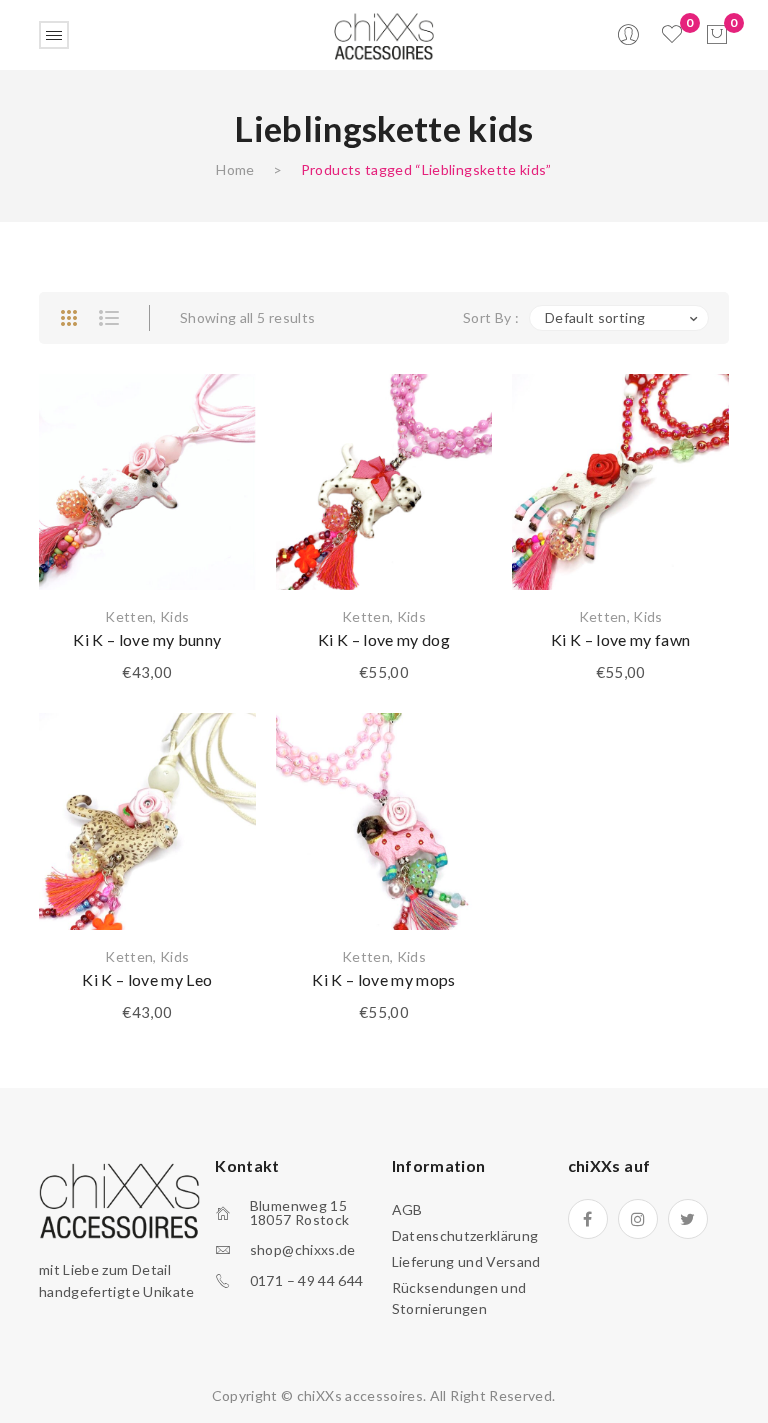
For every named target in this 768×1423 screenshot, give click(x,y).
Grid (69, 318)
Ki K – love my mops (384, 979)
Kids (174, 616)
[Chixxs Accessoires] (384, 33)
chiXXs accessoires (360, 1395)
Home (235, 169)
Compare (216, 464)
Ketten (129, 616)
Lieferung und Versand (466, 1261)
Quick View (216, 514)
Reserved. (522, 1395)
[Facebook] (588, 1219)
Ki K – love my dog (384, 639)
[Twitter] (688, 1219)
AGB (407, 1209)
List (109, 318)
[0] (717, 35)
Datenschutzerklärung (465, 1235)
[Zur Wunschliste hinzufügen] (216, 414)
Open (54, 35)
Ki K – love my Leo (147, 979)
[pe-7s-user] (630, 40)
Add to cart (147, 533)
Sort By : (491, 317)
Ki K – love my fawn (621, 639)
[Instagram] (638, 1219)
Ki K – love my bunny (147, 639)
